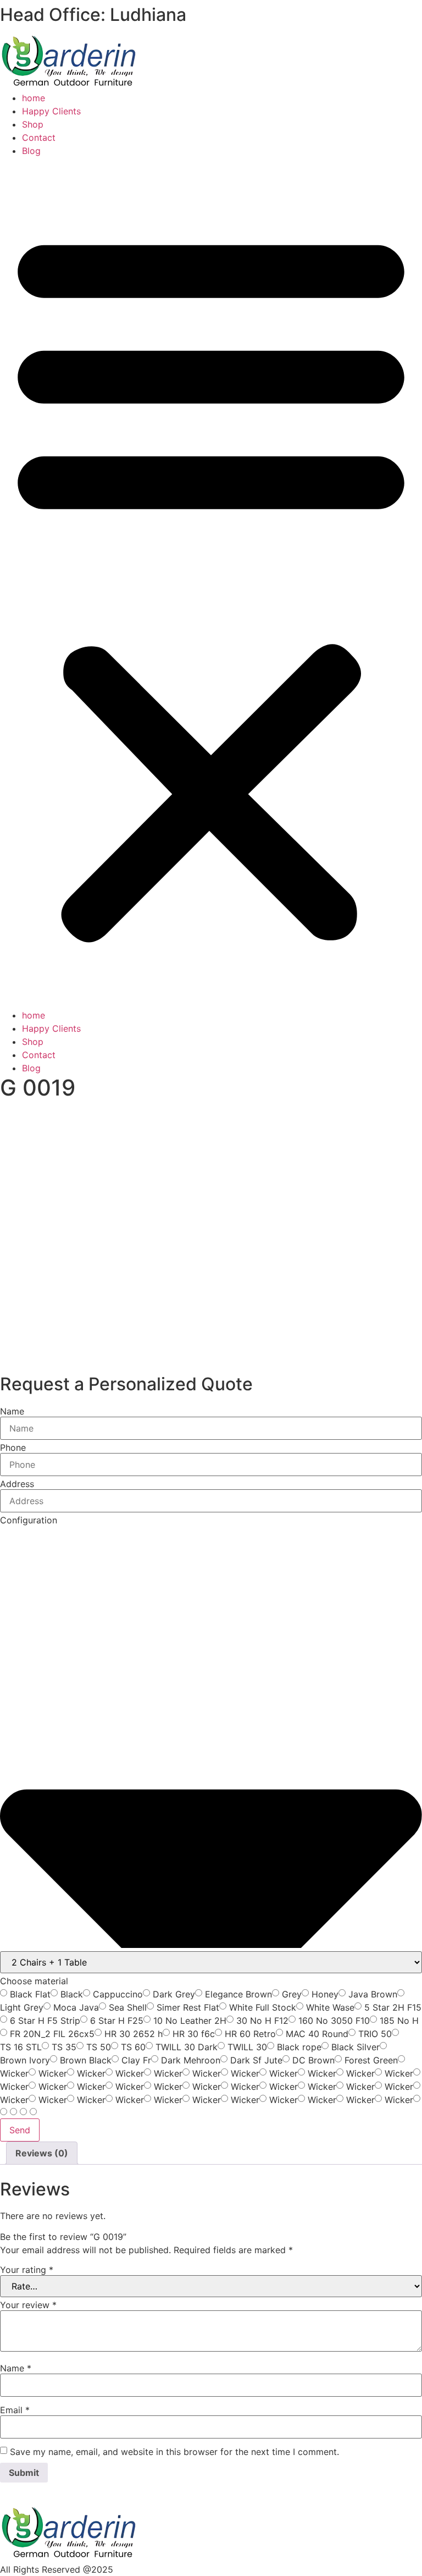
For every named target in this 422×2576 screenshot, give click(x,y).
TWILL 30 (247, 2047)
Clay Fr (136, 2060)
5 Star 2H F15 (393, 2007)
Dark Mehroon (191, 2060)
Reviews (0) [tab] (42, 2153)
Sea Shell (128, 2007)
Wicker (14, 2073)
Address (17, 1484)
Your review (28, 2305)
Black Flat (30, 1994)
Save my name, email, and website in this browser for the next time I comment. (174, 2452)
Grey (292, 1994)
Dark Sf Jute (256, 2060)
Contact (39, 137)
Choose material (34, 1981)
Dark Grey (174, 1994)
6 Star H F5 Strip (45, 2021)
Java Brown (373, 1994)
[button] (211, 583)
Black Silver (356, 2047)
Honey (325, 1994)
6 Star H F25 (117, 2021)
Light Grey (22, 2007)
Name (12, 1411)
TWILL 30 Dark (187, 2047)
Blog (31, 151)
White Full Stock (263, 2007)
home (34, 98)
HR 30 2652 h (134, 2034)
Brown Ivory (25, 2060)
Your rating (27, 2270)
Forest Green (371, 2060)
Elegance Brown (238, 1994)
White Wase (330, 2007)
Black (72, 1994)
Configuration (29, 1520)
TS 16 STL (21, 2047)
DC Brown (313, 2060)
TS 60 (133, 2047)
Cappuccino (118, 1994)
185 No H (399, 2021)
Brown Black (86, 2060)
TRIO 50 (375, 2034)
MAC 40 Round (317, 2034)
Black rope (299, 2047)
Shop (33, 124)
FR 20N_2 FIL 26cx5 (52, 2034)
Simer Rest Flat (188, 2007)
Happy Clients (51, 111)
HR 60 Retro (250, 2034)
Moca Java (76, 2007)
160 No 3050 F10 (334, 2021)
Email (15, 2410)
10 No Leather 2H (190, 2021)
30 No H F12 (262, 2021)
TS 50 (99, 2047)
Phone (13, 1447)
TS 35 (64, 2047)
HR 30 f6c (194, 2034)
